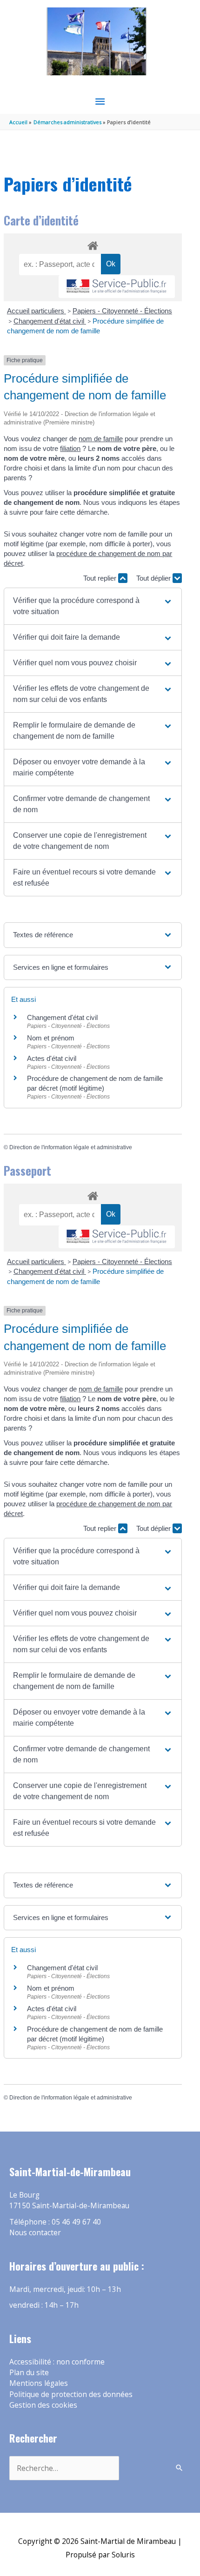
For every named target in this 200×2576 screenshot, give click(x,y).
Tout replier (101, 578)
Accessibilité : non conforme (57, 2362)
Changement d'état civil (50, 321)
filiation (70, 448)
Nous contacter (35, 2232)
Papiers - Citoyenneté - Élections (122, 311)
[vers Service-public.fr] (117, 287)
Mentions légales (39, 2383)
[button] (93, 606)
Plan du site (29, 2372)
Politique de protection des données (71, 2394)
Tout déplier (154, 578)
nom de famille (101, 439)
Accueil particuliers (37, 311)
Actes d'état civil (52, 1058)
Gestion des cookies (43, 2405)
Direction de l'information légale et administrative (71, 1147)
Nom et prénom (51, 1038)
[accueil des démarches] (93, 244)
